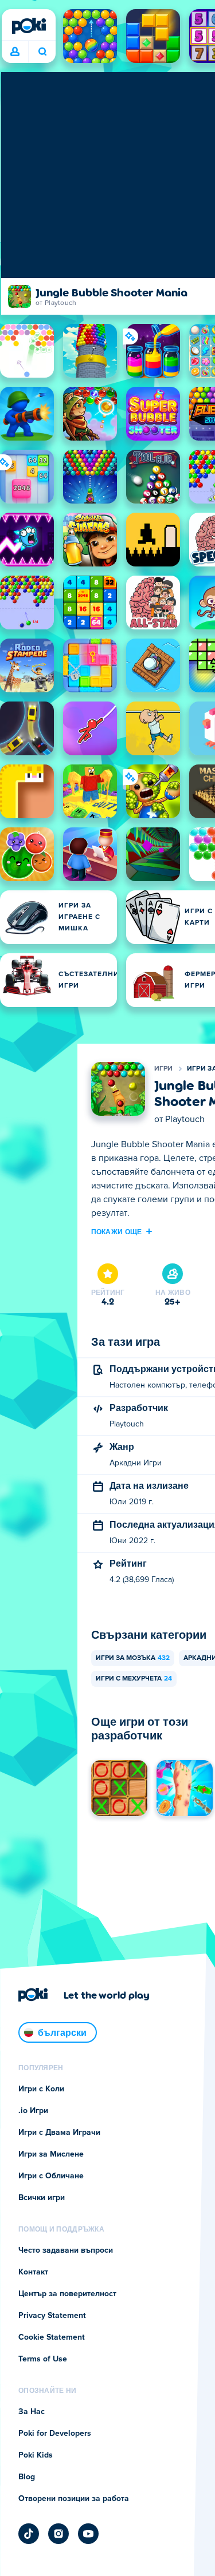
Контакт (33, 2272)
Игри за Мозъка (133, 1658)
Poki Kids (36, 2455)
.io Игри (33, 2111)
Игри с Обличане (51, 2176)
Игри (164, 1069)
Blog (27, 2477)
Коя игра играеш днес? (42, 52)
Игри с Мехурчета (134, 1679)
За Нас (32, 2412)
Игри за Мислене (51, 2154)
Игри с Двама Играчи (59, 2133)
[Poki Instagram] (58, 2534)
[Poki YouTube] (88, 2534)
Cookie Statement (52, 2337)
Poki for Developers (55, 2434)
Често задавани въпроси (66, 2250)
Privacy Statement (52, 2316)
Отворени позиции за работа (74, 2499)
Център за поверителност (67, 2294)
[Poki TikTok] (29, 2534)
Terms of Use (43, 2359)
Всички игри (42, 2198)
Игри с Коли (41, 2089)
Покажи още (117, 1231)
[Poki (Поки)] (29, 26)
